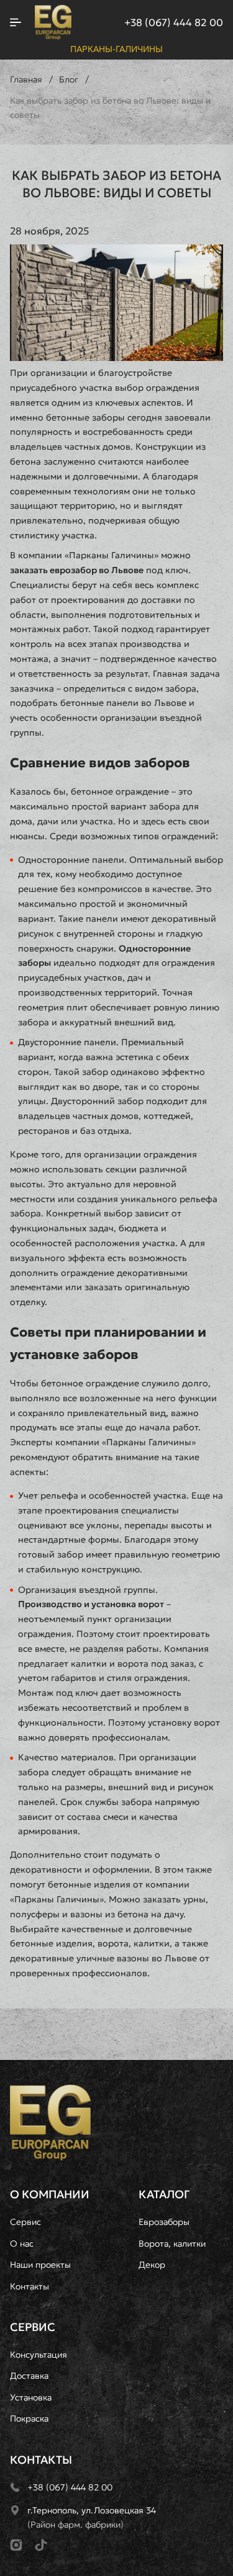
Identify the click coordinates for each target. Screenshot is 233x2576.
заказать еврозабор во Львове (77, 570)
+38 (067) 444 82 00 (174, 22)
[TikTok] (41, 2545)
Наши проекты (40, 2265)
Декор (152, 2265)
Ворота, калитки (172, 2244)
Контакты (30, 2286)
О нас (22, 2244)
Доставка (29, 2376)
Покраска (29, 2418)
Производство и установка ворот (91, 1604)
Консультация (39, 2355)
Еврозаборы (164, 2222)
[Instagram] (16, 2545)
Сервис (25, 2222)
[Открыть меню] (16, 22)
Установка (31, 2397)
